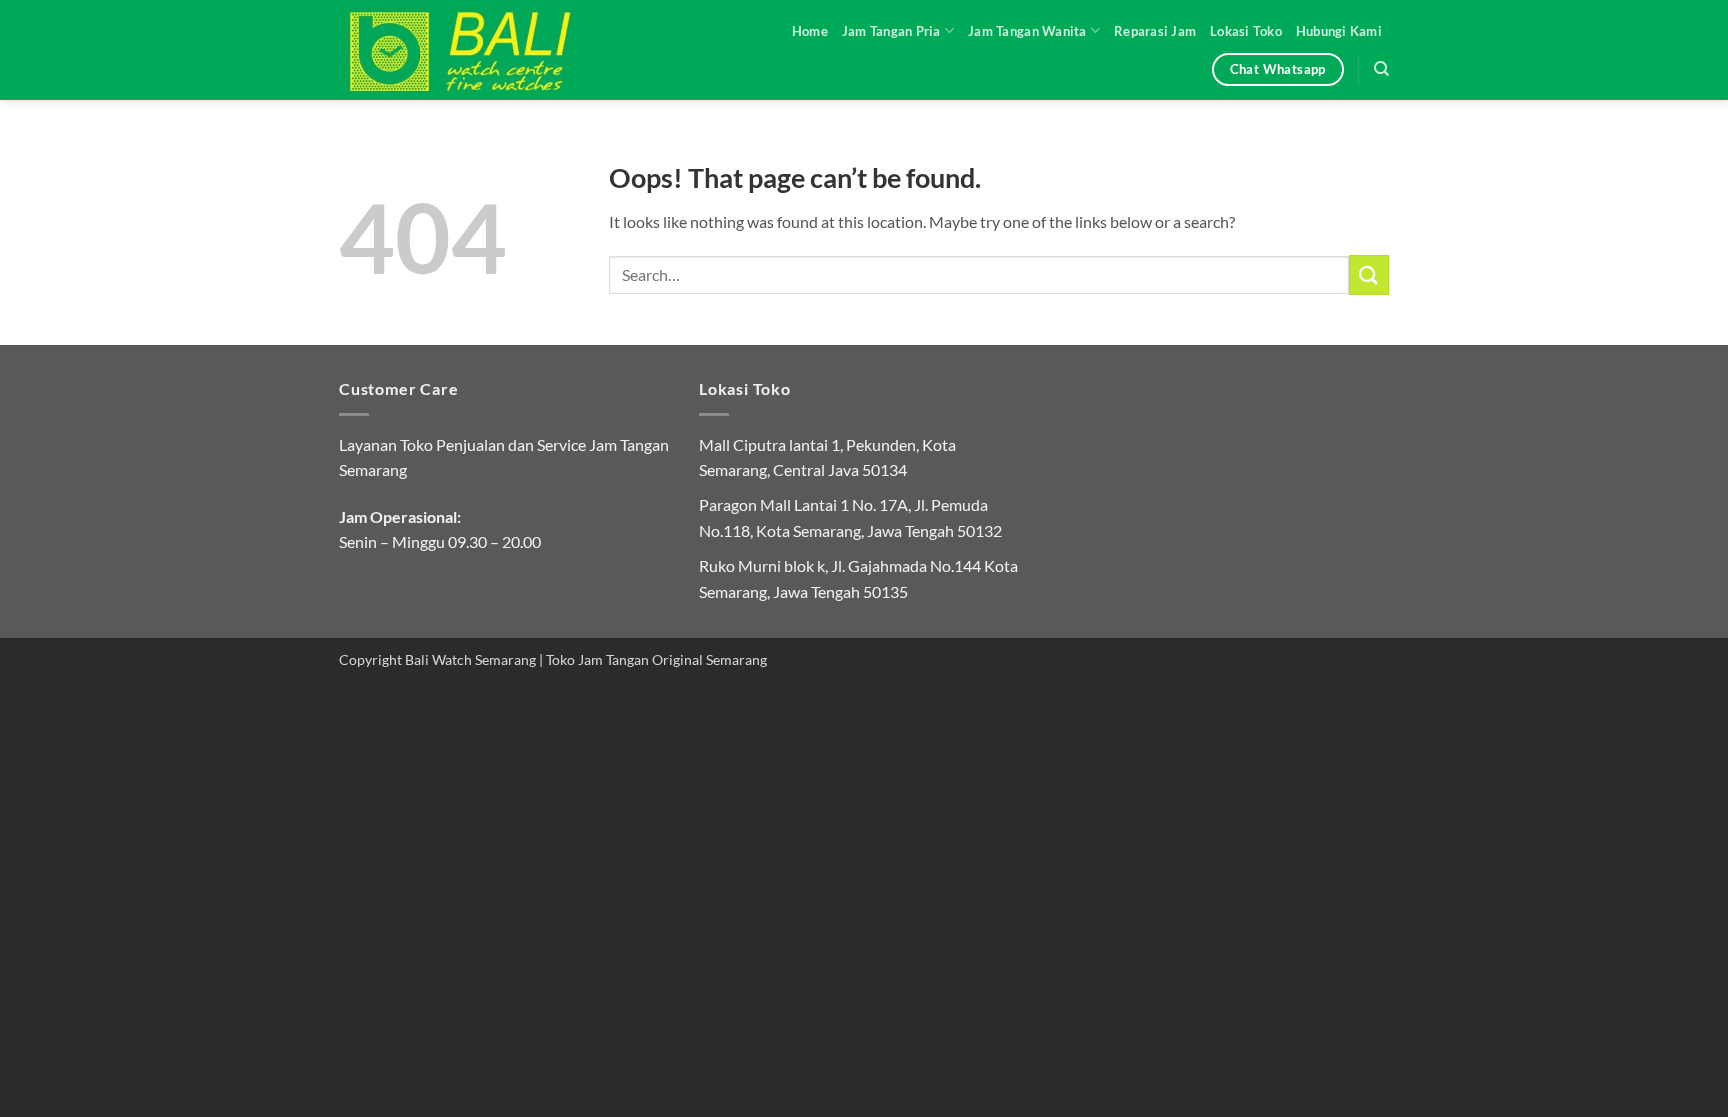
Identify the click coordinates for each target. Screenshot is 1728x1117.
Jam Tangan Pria (891, 31)
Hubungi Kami (1339, 31)
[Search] (1381, 69)
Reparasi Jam (1155, 31)
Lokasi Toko (1246, 31)
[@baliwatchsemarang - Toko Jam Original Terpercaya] (479, 50)
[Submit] (1369, 274)
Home (810, 31)
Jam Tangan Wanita (1027, 31)
